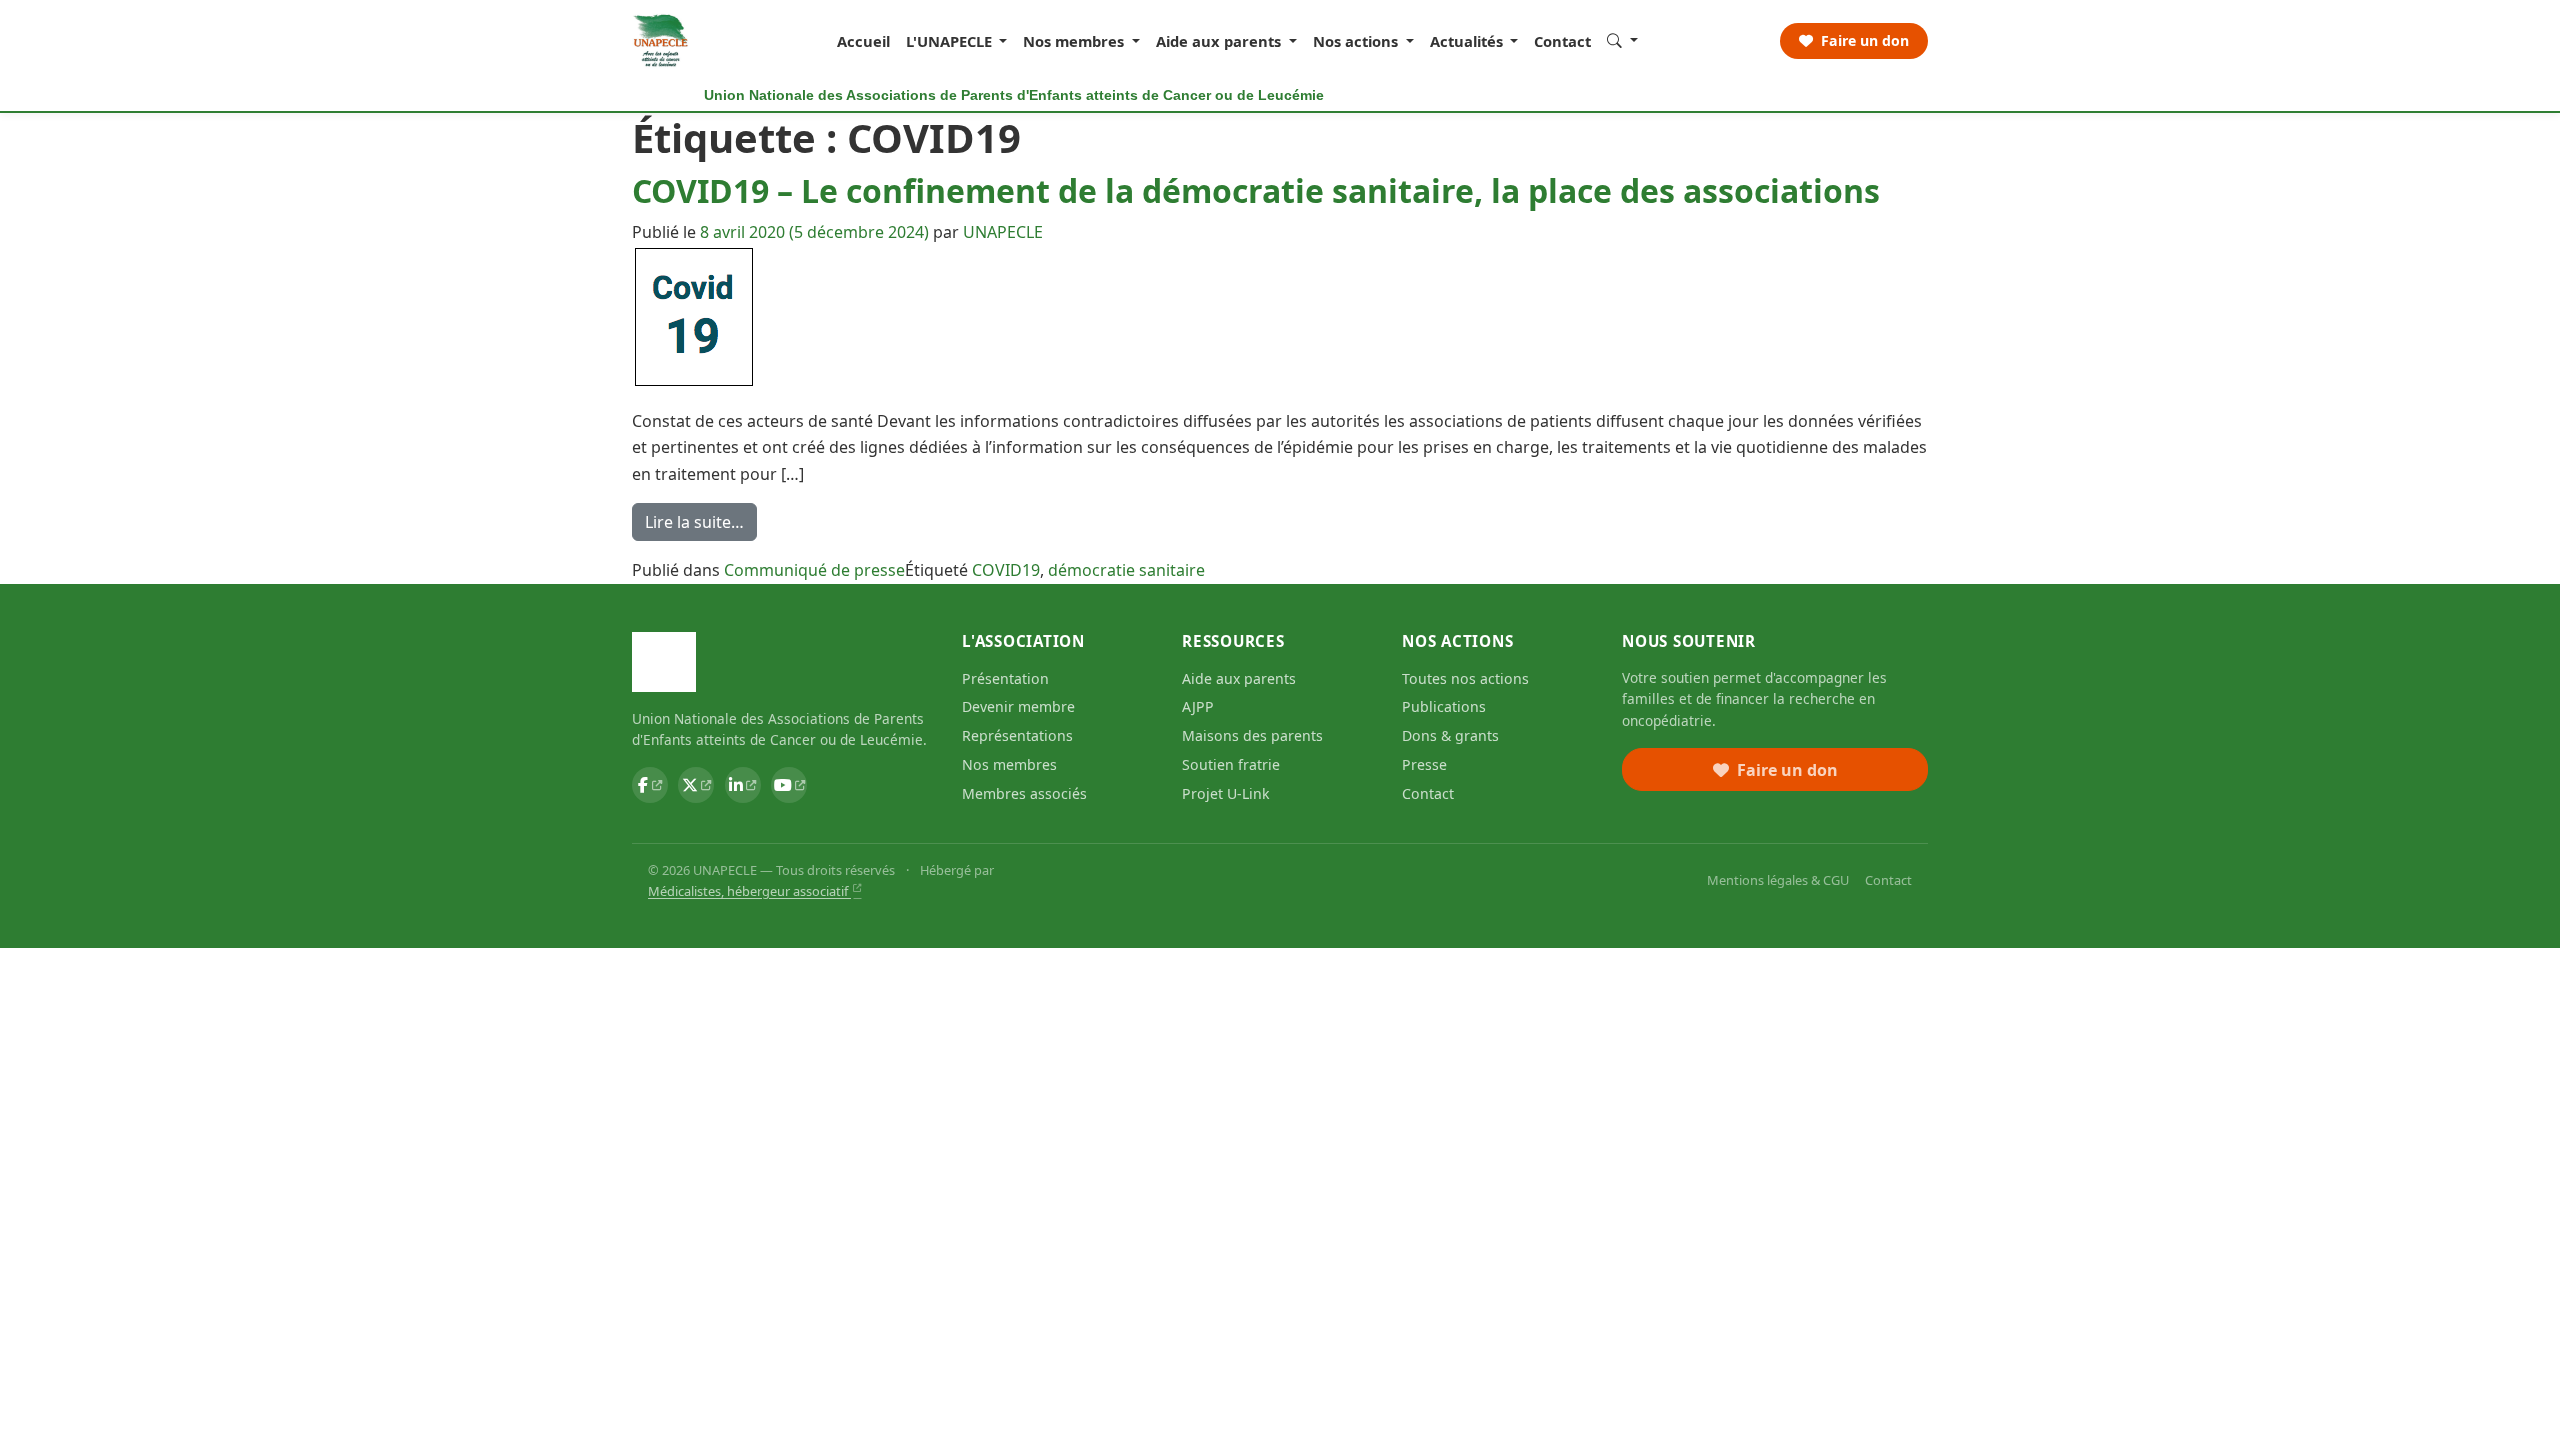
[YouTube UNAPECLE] (789, 785)
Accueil (863, 41)
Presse (1424, 764)
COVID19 (1006, 570)
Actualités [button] (1468, 41)
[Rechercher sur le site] (1622, 40)
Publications (1444, 706)
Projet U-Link (1226, 793)
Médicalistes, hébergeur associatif (749, 891)
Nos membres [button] (1075, 41)
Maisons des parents (1252, 735)
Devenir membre (1018, 706)
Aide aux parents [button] (1220, 41)
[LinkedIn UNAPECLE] (743, 785)
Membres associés (1024, 793)
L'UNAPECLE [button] (951, 41)
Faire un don (1863, 40)
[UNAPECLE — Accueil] (661, 41)
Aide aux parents (1239, 678)
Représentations (1017, 735)
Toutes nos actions (1465, 678)
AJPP (1198, 706)
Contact (1562, 41)
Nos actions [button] (1357, 41)
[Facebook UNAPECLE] (650, 785)
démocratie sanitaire (1126, 570)
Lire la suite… (701, 525)
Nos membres (1009, 764)
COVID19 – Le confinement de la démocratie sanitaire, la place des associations (1256, 190)
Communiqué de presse (814, 570)
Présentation (1005, 678)
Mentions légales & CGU (1778, 880)
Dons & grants (1450, 735)
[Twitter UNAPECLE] (696, 785)
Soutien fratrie (1231, 764)
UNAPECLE (1003, 232)
